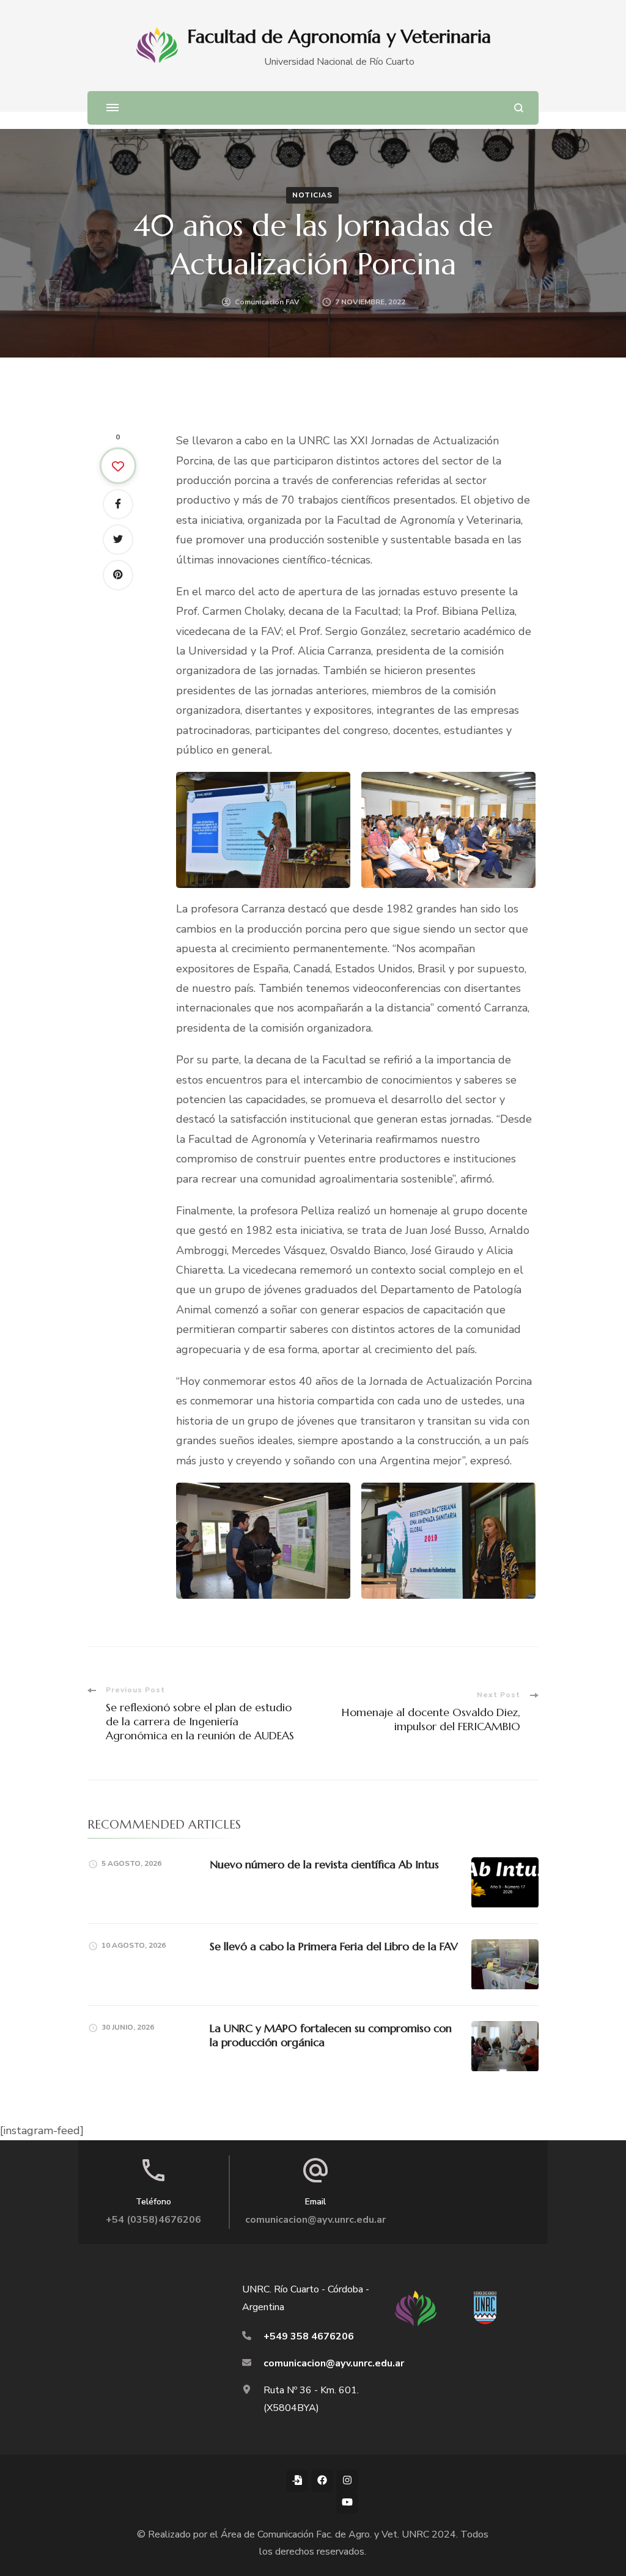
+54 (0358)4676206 (153, 2220)
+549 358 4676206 (309, 2336)
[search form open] (519, 108)
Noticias (312, 195)
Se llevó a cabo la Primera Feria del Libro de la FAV (334, 1946)
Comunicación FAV (267, 302)
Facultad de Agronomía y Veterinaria (339, 36)
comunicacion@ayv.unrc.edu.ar (315, 2220)
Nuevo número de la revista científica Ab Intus (324, 1864)
